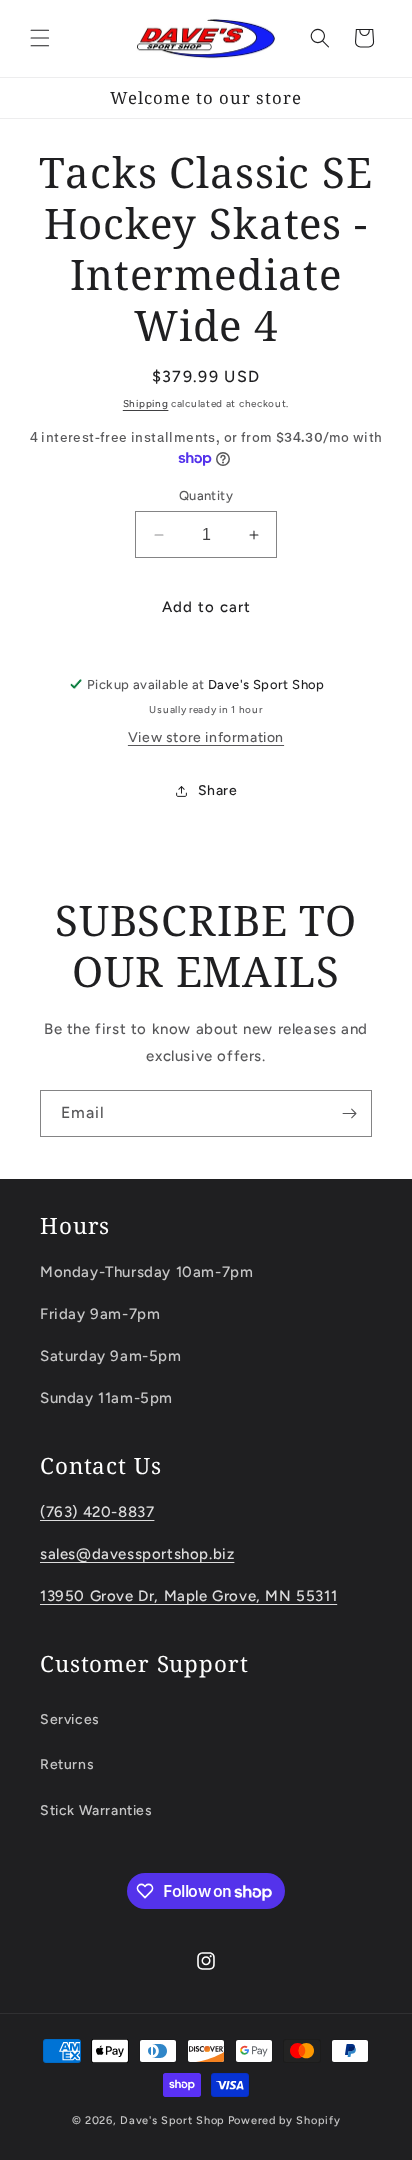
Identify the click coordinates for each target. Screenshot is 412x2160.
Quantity (206, 495)
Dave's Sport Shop (172, 2120)
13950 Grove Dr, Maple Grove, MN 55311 (188, 1596)
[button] (40, 38)
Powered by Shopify (284, 2120)
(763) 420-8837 (97, 1512)
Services (70, 1719)
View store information (206, 737)
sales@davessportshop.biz (137, 1554)
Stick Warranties (96, 1810)
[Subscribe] (349, 1113)
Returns (67, 1764)
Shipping (146, 403)
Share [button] (218, 790)
